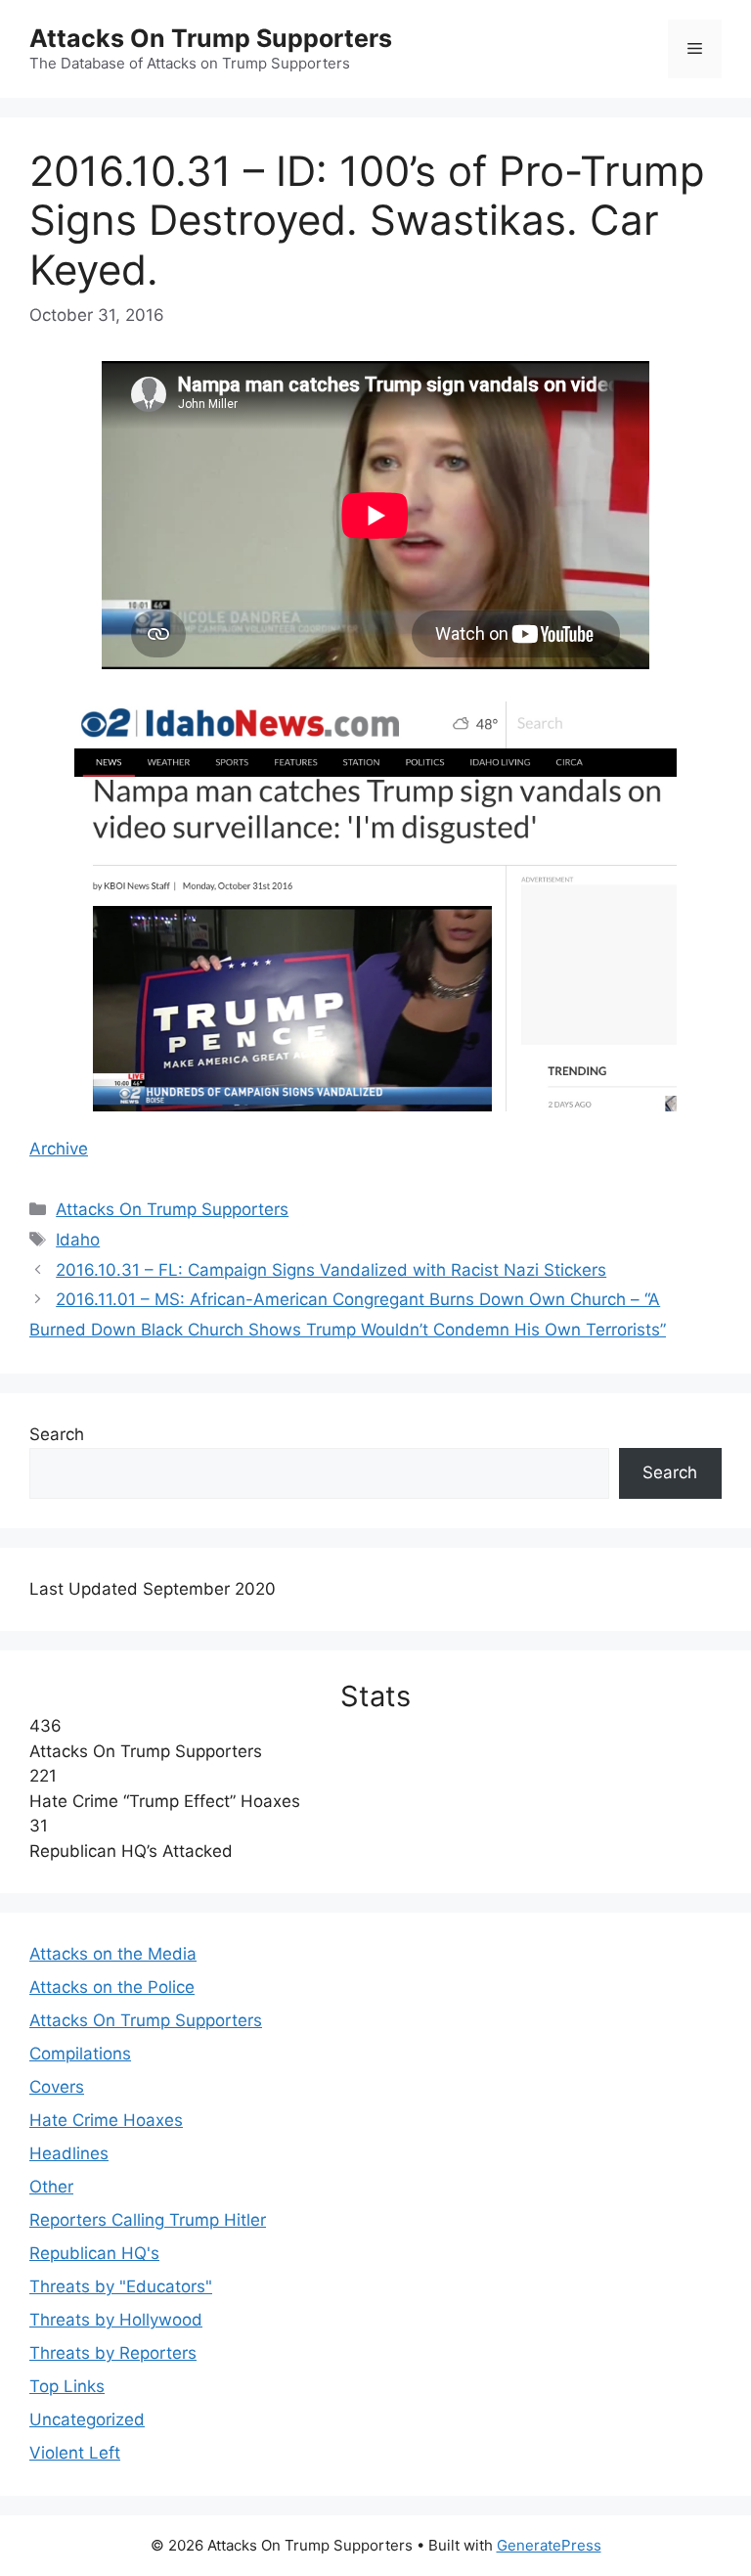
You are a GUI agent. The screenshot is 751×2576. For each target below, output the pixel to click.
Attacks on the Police (112, 1987)
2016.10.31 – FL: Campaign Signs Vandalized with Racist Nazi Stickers (331, 1270)
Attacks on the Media (113, 1954)
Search (57, 1434)
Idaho (78, 1240)
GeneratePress (549, 2545)
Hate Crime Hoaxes (106, 2120)
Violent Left (75, 2453)
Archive (59, 1149)
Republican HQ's (94, 2253)
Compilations (80, 2054)
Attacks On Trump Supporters (211, 38)
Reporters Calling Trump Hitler (148, 2220)
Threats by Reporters (113, 2353)
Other (51, 2187)
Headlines (69, 2153)
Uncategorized (87, 2419)
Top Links (67, 2386)
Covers (57, 2087)
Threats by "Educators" (121, 2286)
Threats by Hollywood (116, 2320)
